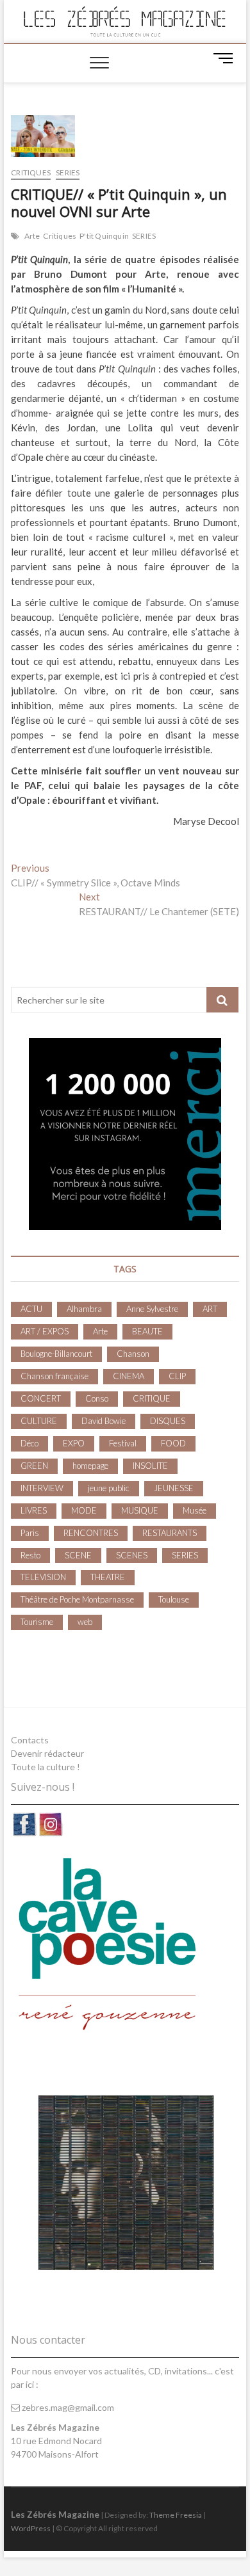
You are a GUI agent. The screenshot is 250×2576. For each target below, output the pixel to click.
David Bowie (104, 1421)
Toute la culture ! (46, 1767)
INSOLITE (150, 1466)
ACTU (31, 1309)
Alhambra (84, 1309)
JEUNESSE (174, 1488)
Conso (97, 1398)
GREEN (34, 1466)
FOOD (173, 1443)
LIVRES (34, 1510)
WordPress (31, 2528)
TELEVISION (43, 1577)
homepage (90, 1466)
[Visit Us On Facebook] (24, 1818)
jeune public (109, 1488)
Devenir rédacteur (47, 1753)
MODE (84, 1510)
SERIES (68, 172)
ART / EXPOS (45, 1331)
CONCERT (41, 1398)
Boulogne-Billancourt (56, 1354)
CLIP (177, 1376)
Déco (29, 1443)
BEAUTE (147, 1331)
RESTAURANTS (170, 1533)
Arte (32, 236)
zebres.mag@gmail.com (67, 2407)
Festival (123, 1443)
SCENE (78, 1555)
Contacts (30, 1740)
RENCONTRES (91, 1533)
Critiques (60, 236)
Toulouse (174, 1599)
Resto (30, 1555)
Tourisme (37, 1622)
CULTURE (39, 1421)
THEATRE (108, 1577)
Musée (195, 1510)
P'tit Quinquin (104, 236)
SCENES (132, 1555)
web (85, 1622)
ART (210, 1309)
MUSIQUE (140, 1510)
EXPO (74, 1443)
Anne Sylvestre (152, 1309)
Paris (30, 1533)
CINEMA (129, 1376)
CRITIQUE (152, 1398)
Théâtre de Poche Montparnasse (77, 1599)
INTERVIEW (42, 1488)
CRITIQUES (31, 172)
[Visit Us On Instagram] (50, 1818)
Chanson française (54, 1376)
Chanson (133, 1354)
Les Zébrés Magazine (55, 2514)
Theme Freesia (176, 2515)
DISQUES (168, 1421)
